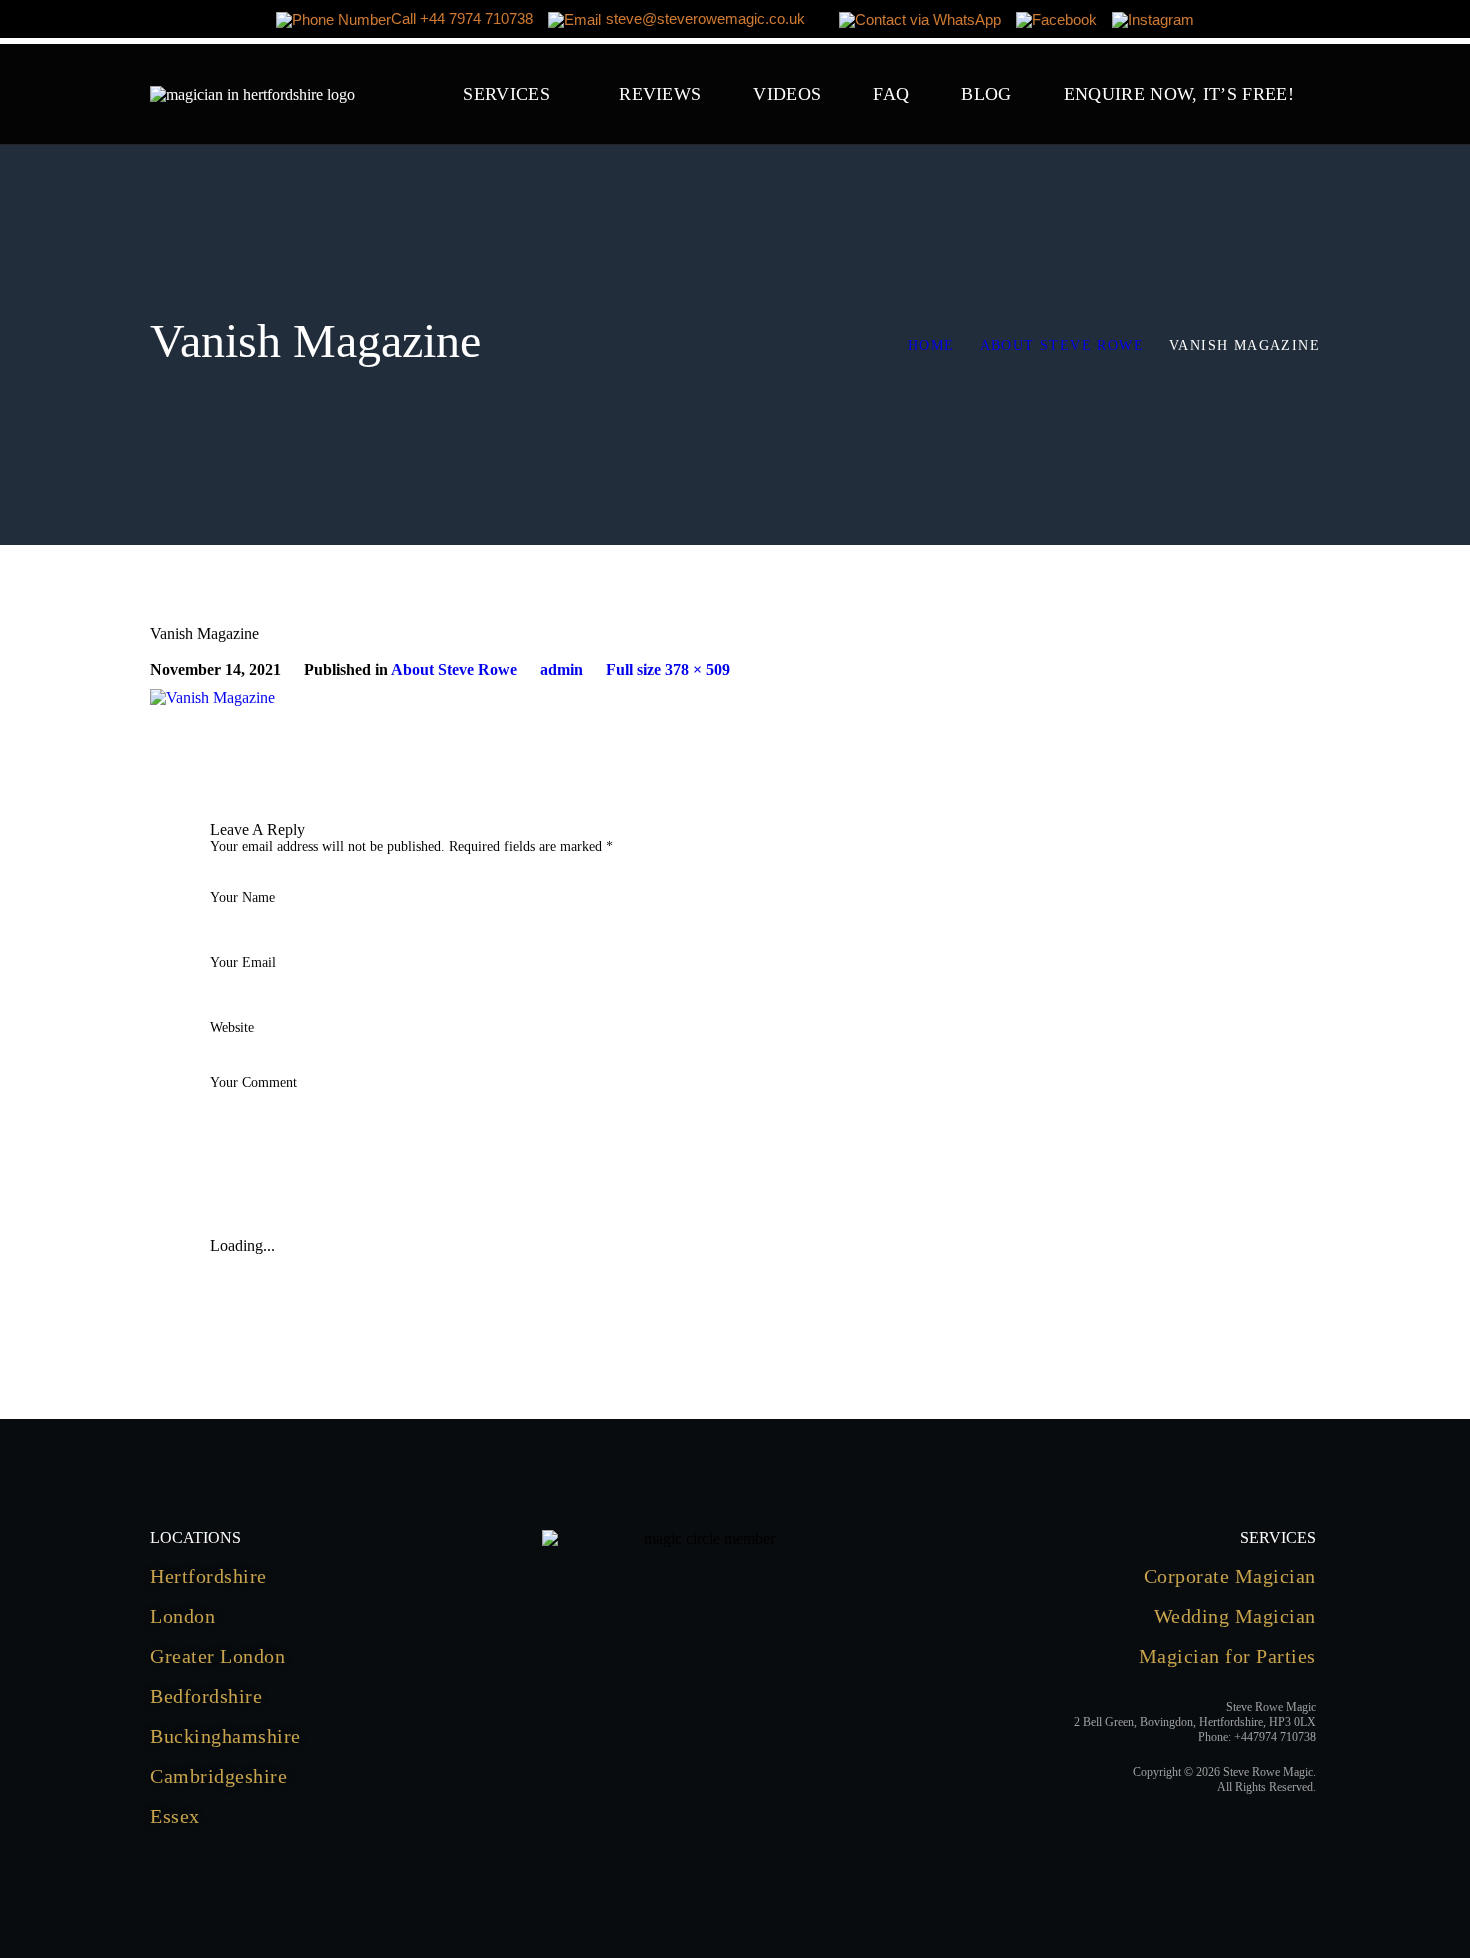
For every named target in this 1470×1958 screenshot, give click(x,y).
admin (561, 669)
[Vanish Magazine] (212, 697)
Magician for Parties (1227, 1656)
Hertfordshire (208, 1576)
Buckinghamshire (225, 1736)
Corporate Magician (1230, 1576)
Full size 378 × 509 (668, 669)
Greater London (217, 1656)
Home (931, 345)
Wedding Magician (1235, 1616)
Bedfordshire (206, 1696)
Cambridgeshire (218, 1776)
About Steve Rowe (1062, 345)
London (182, 1616)
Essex (175, 1816)
